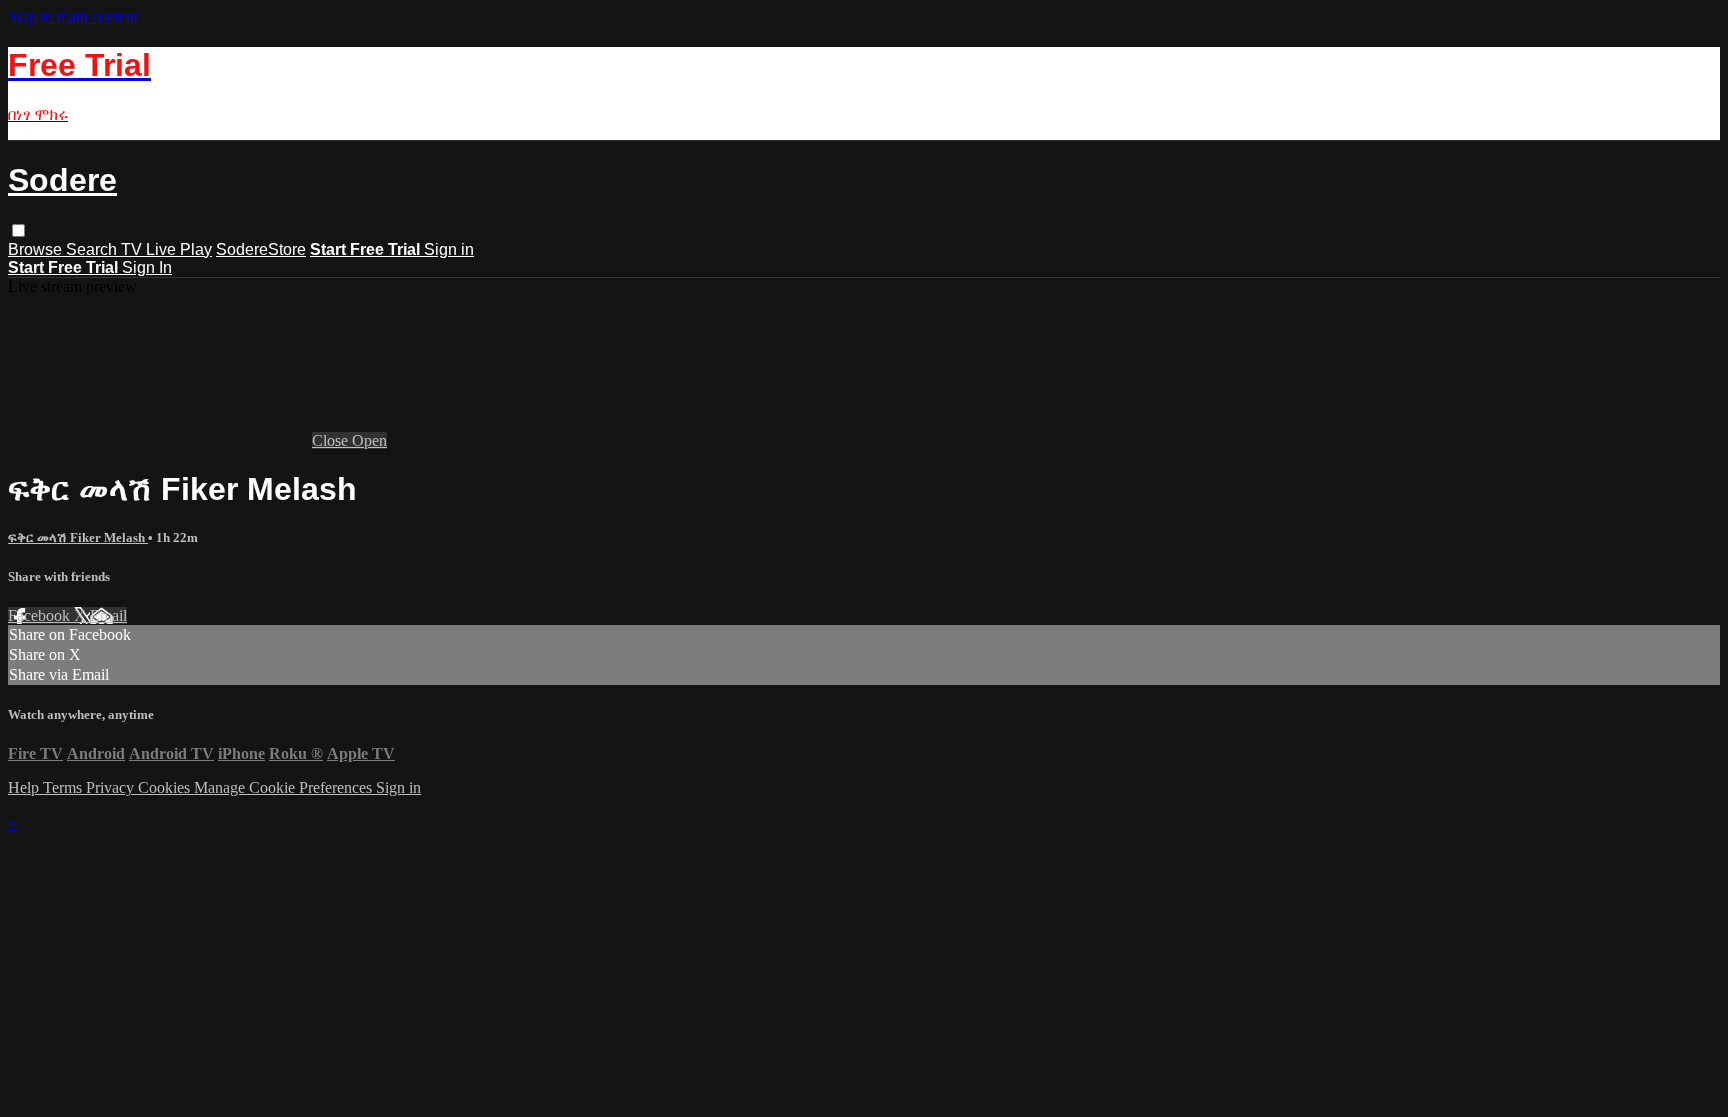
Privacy (112, 787)
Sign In (147, 267)
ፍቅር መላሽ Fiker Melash (78, 537)
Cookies (166, 787)
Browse (37, 249)
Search (93, 249)
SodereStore (261, 249)
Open (369, 440)
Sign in (449, 249)
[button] (18, 230)
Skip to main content (73, 16)
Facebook (41, 615)
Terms (64, 787)
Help (25, 787)
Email (108, 615)
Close (332, 440)
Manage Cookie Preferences (285, 787)
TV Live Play (166, 249)
